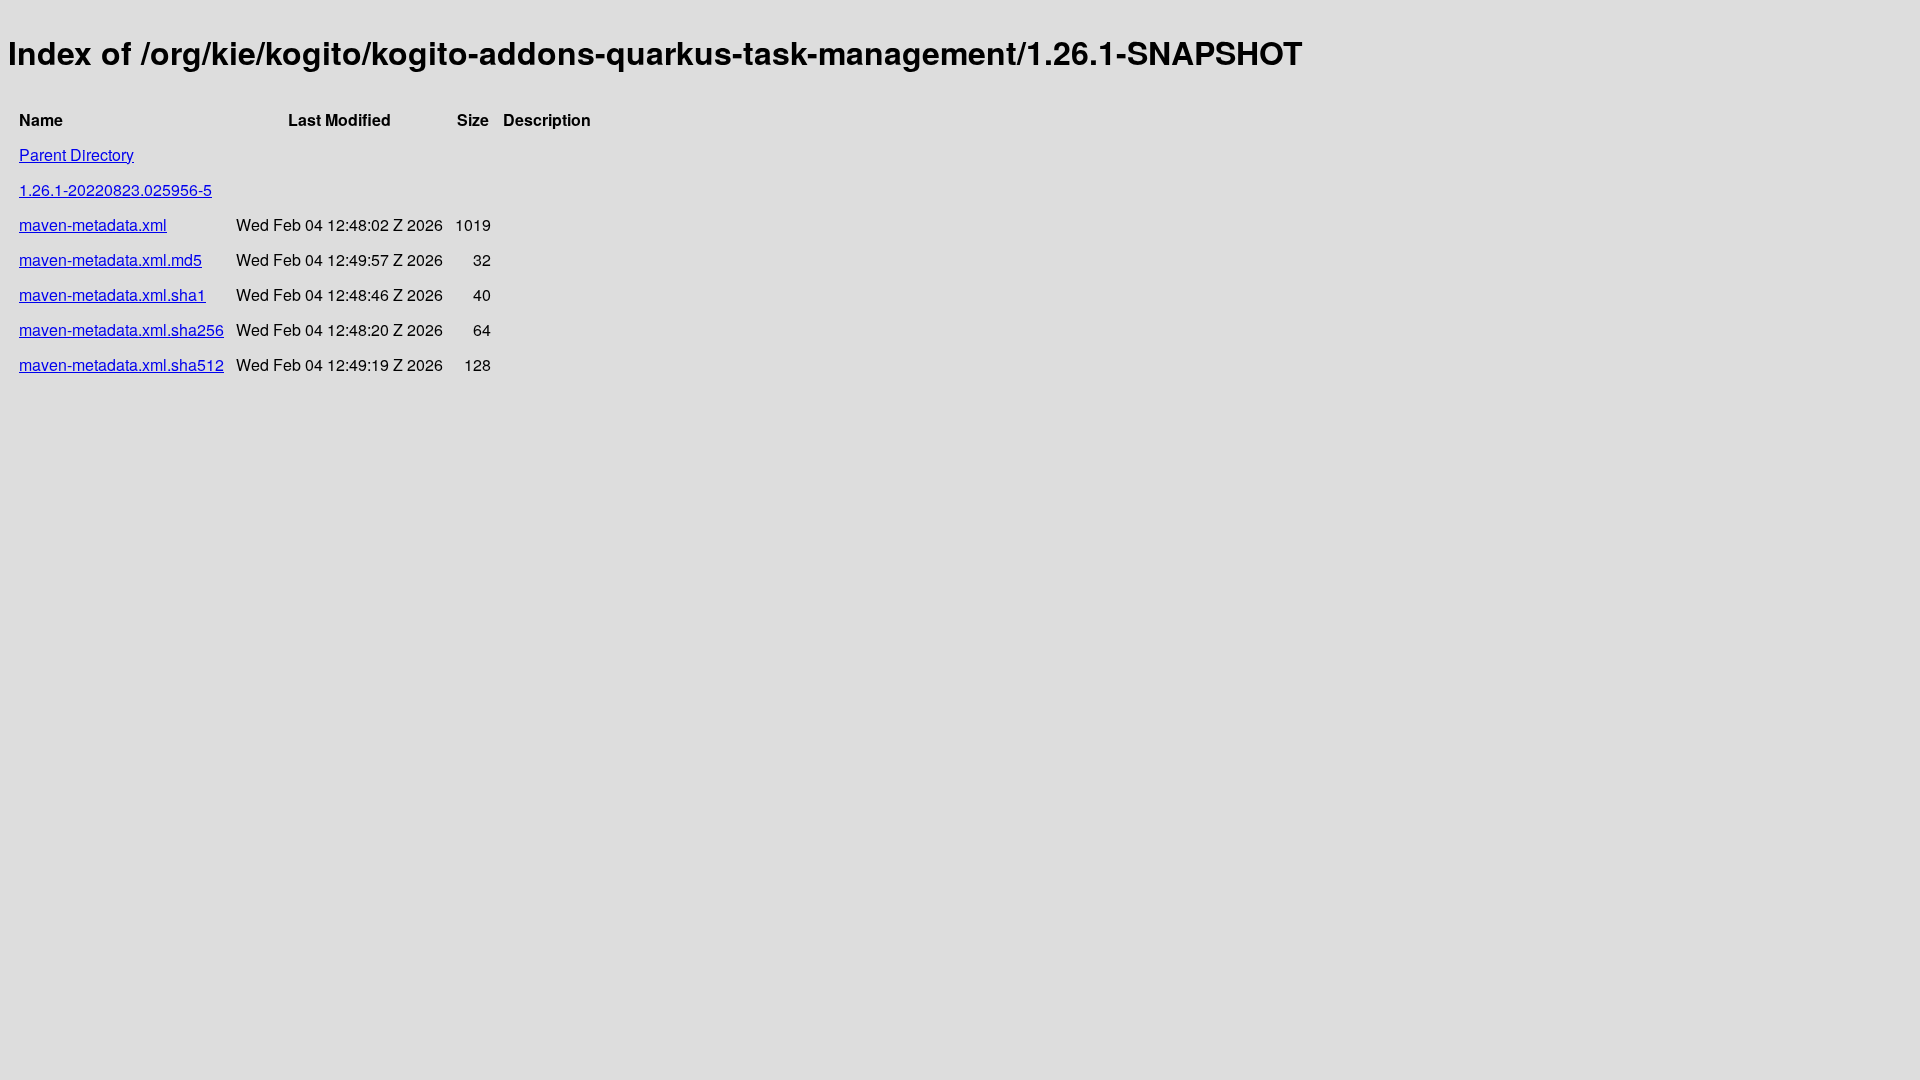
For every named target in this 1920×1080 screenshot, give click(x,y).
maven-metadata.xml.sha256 (121, 329)
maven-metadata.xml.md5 (110, 259)
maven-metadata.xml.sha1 (112, 294)
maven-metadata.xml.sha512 (121, 364)
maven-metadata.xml (93, 224)
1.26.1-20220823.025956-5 (115, 189)
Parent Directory (76, 154)
